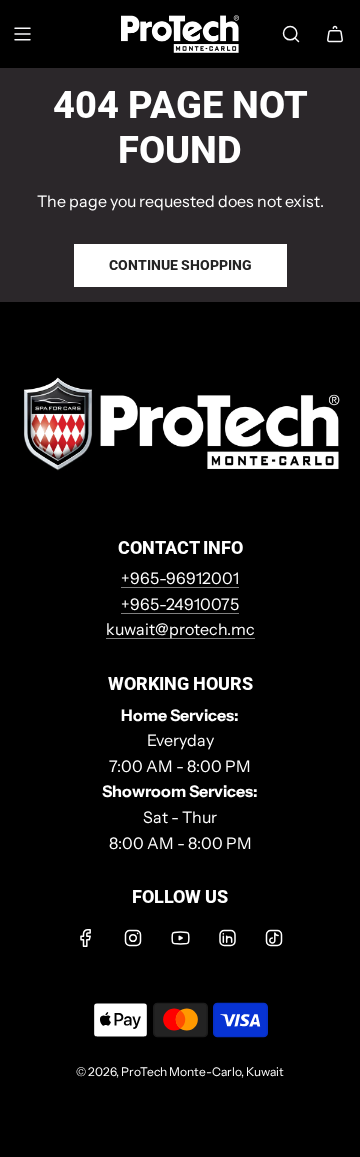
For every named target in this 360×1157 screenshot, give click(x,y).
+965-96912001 (180, 578)
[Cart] (335, 34)
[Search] (291, 34)
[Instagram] (133, 938)
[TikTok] (274, 938)
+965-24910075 (180, 604)
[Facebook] (86, 938)
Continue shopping (180, 265)
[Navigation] (22, 34)
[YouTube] (180, 938)
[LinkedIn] (227, 938)
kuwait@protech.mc (180, 629)
